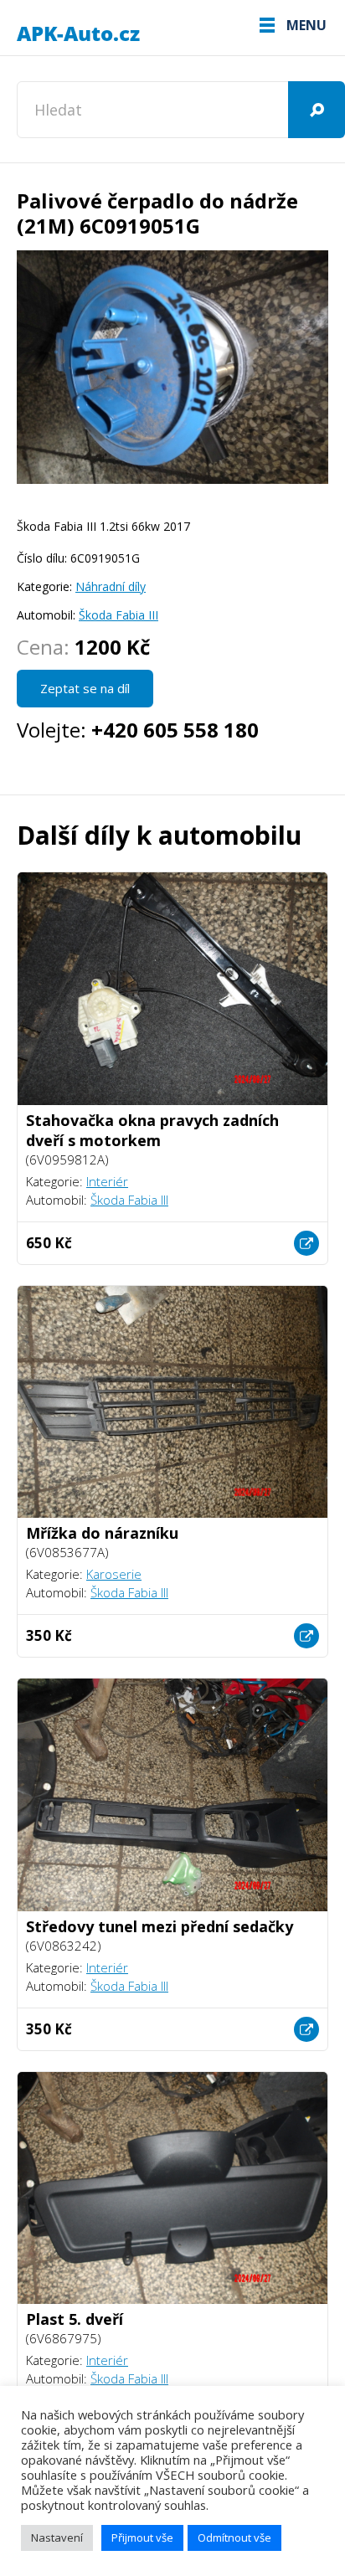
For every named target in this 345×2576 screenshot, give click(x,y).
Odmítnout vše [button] (234, 2537)
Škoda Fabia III (118, 615)
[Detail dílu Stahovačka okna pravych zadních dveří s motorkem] (306, 1243)
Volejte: (138, 730)
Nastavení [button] (57, 2537)
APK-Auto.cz (80, 34)
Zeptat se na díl (85, 688)
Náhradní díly (111, 586)
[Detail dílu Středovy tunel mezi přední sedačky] (306, 2029)
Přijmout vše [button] (142, 2537)
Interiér (107, 1181)
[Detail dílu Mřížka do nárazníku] (306, 1636)
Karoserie (114, 1574)
